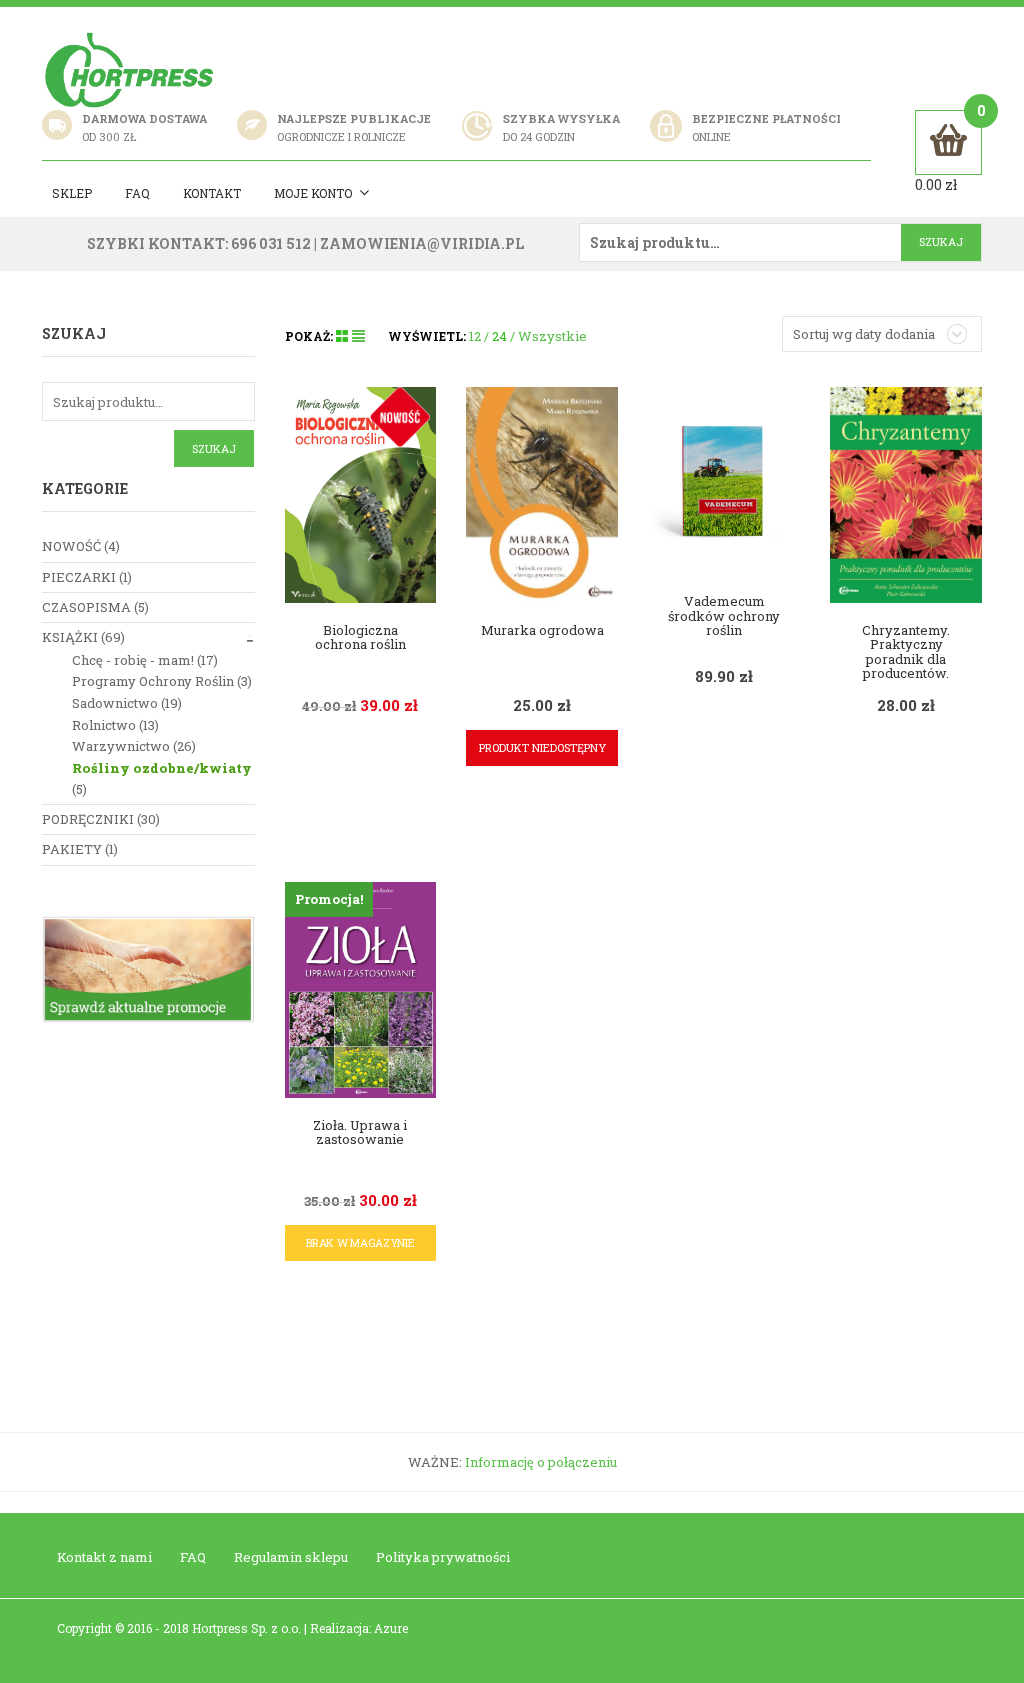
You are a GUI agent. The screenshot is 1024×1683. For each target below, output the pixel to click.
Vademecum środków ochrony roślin (724, 615)
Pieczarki (79, 577)
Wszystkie (552, 336)
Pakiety (72, 849)
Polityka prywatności (443, 1557)
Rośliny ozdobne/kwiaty (162, 768)
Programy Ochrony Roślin (153, 681)
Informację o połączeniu (541, 1462)
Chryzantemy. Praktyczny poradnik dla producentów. (906, 651)
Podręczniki (88, 819)
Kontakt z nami (104, 1557)
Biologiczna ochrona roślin (360, 637)
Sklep (72, 193)
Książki (70, 637)
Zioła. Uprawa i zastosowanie (360, 1132)
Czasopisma (86, 607)
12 (475, 336)
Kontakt (212, 193)
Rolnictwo (104, 725)
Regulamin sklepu (291, 1557)
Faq (137, 193)
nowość (71, 546)
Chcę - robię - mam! (133, 660)
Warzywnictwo (121, 746)
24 (499, 336)
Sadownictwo (115, 703)
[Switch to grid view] (344, 336)
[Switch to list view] (358, 336)
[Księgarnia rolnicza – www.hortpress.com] (132, 69)
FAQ (193, 1557)
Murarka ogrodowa (542, 630)
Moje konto (313, 193)
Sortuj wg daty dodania (864, 334)
